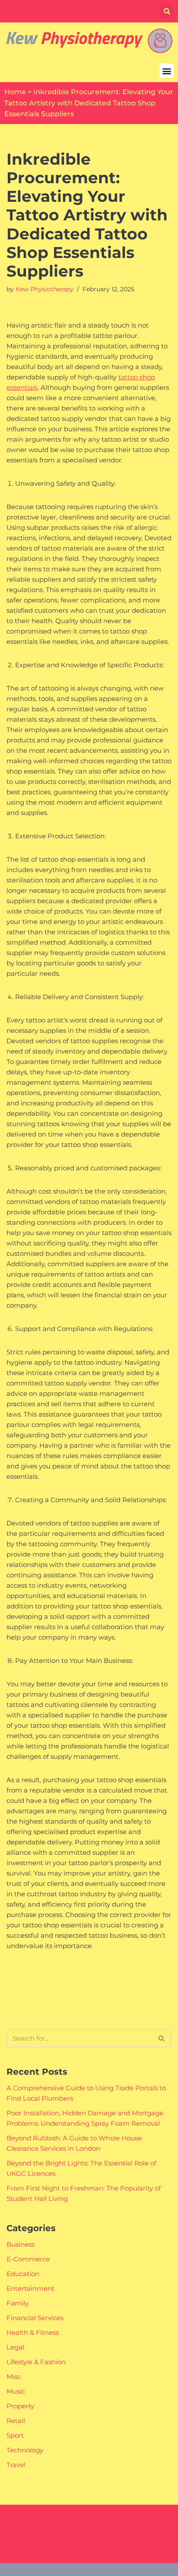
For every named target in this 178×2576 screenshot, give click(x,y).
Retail (16, 2421)
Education (23, 2274)
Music (16, 2391)
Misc (14, 2377)
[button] (167, 11)
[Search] (162, 2038)
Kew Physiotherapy (44, 289)
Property (20, 2406)
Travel (16, 2465)
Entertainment (30, 2288)
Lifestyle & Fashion (36, 2362)
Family (17, 2303)
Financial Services (35, 2318)
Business (21, 2244)
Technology (25, 2450)
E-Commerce (28, 2259)
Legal (15, 2347)
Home (15, 92)
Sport (15, 2435)
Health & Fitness (33, 2332)
